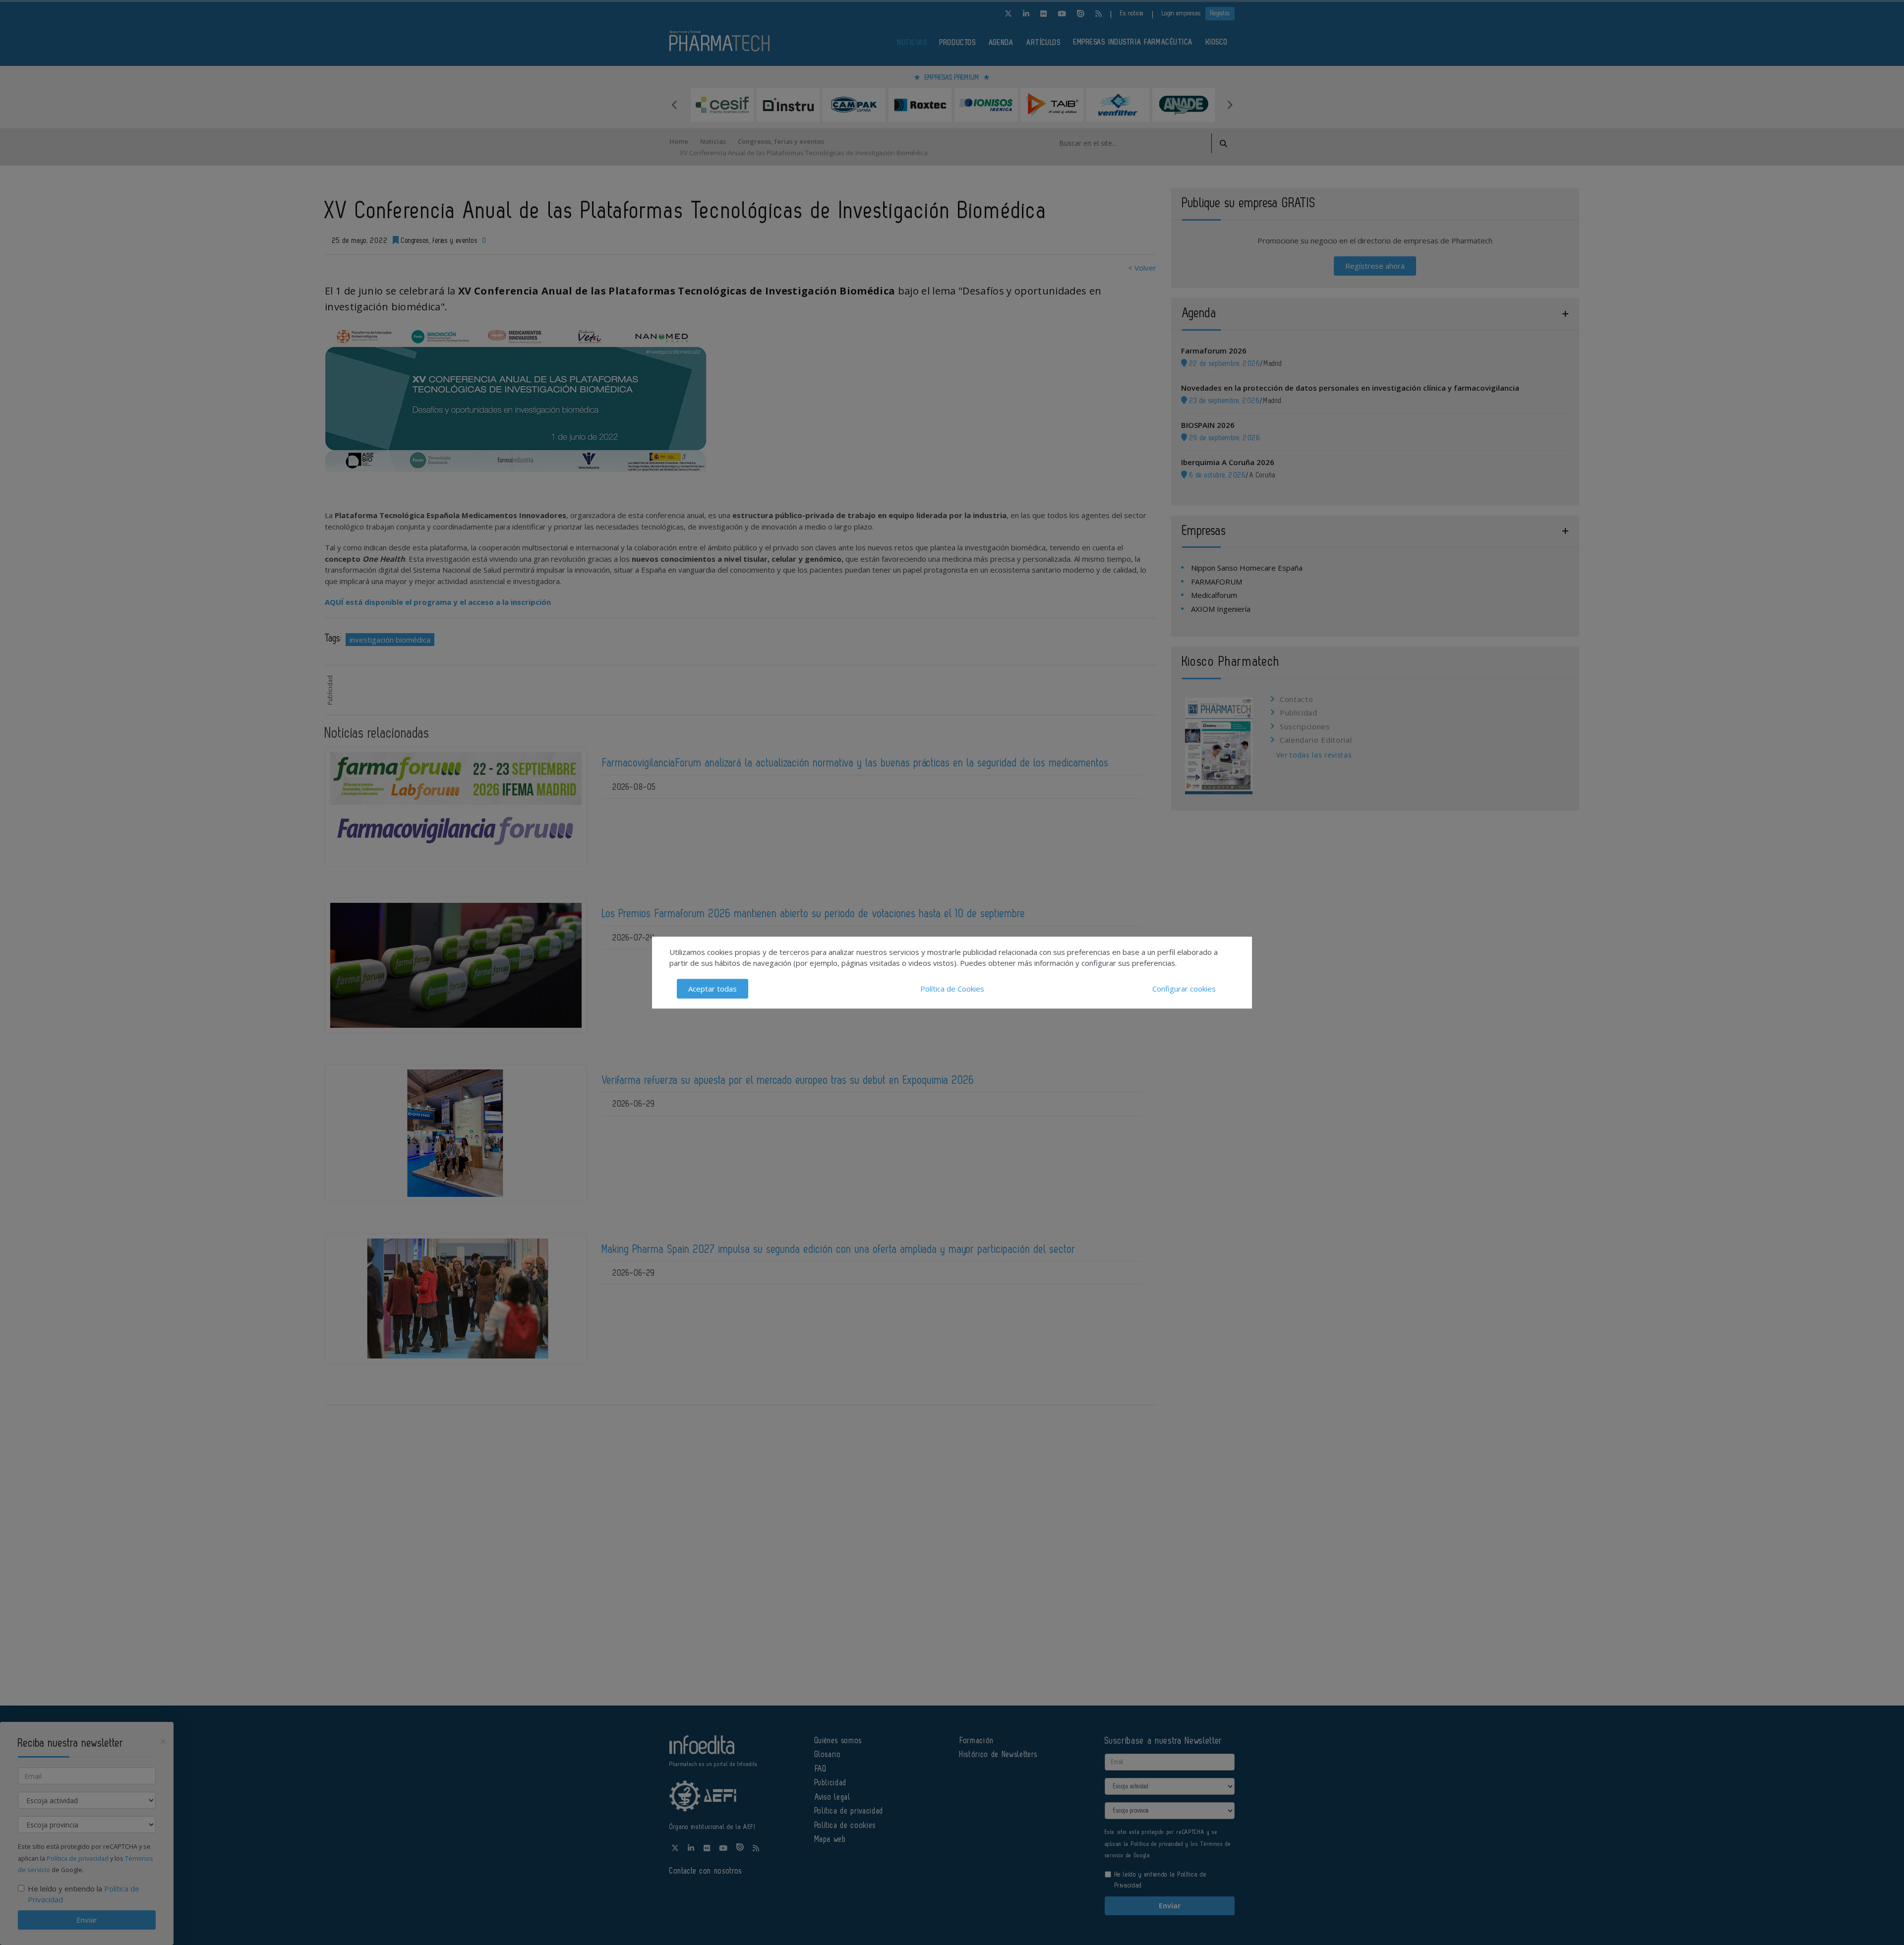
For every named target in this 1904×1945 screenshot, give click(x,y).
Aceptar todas (713, 989)
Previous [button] (674, 105)
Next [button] (1230, 105)
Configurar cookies (1184, 989)
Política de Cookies (952, 989)
